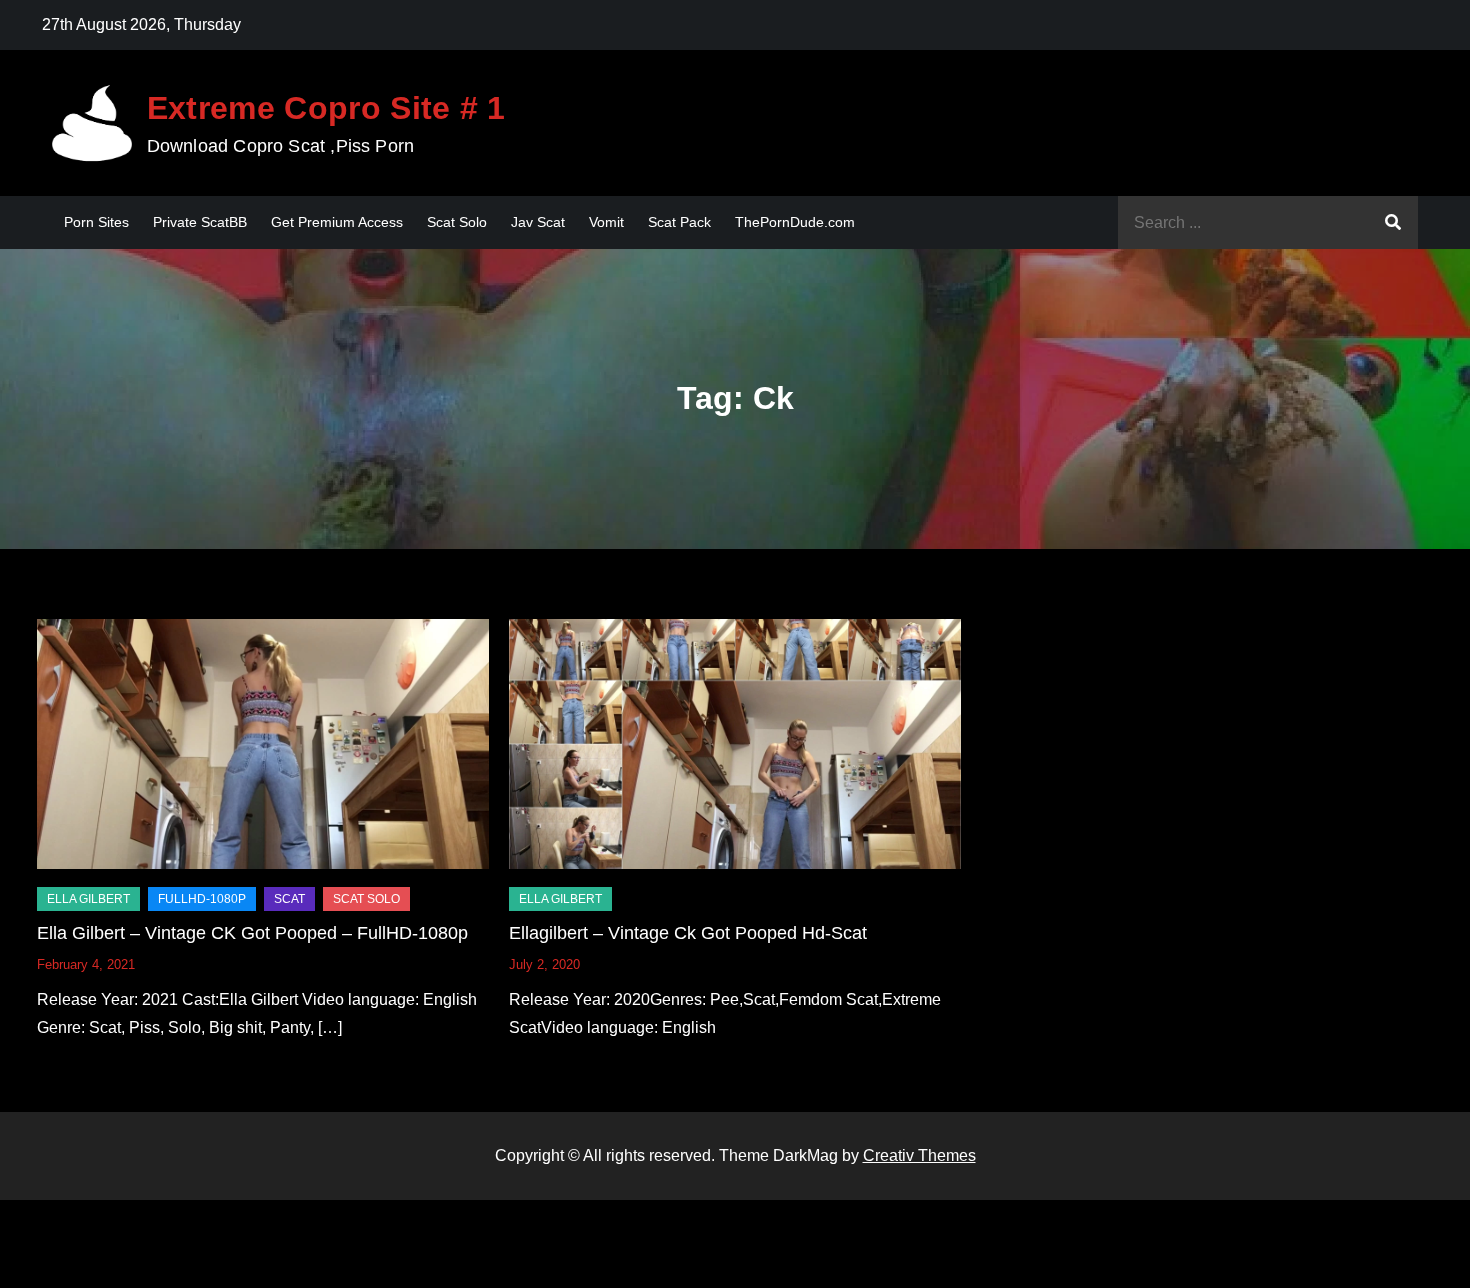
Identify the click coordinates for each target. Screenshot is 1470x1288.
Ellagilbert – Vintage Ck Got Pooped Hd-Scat (688, 933)
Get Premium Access (337, 222)
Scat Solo (457, 222)
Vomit (606, 222)
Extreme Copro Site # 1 (326, 108)
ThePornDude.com (795, 222)
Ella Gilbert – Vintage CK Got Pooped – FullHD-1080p (252, 933)
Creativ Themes (919, 1155)
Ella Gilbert (88, 899)
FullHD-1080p (202, 899)
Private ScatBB (200, 222)
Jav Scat (538, 222)
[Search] (1393, 222)
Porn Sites (96, 222)
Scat (289, 899)
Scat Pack (679, 222)
